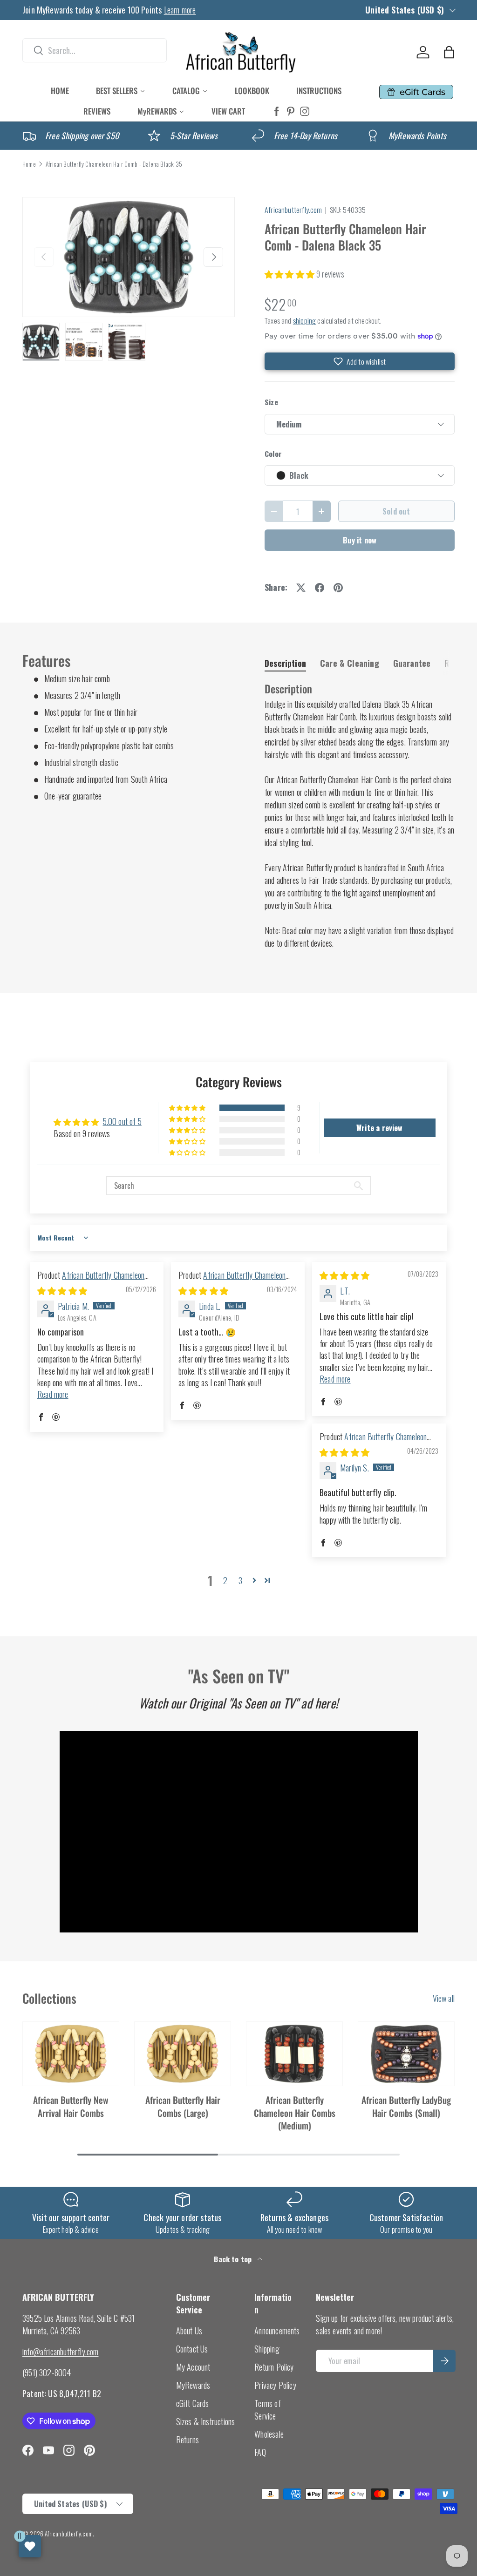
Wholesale (269, 2434)
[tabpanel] (360, 816)
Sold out (396, 511)
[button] (449, 52)
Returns (187, 2440)
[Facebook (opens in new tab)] (277, 112)
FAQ (260, 2452)
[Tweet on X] (301, 588)
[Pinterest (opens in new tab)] (291, 112)
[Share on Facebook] (320, 588)
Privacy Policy (275, 2385)
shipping (304, 320)
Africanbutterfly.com (293, 210)
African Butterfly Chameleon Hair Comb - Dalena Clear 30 (91, 1281)
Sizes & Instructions (206, 2421)
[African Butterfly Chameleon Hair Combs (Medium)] (294, 2054)
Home (29, 164)
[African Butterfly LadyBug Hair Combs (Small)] (406, 2054)
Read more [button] (53, 1394)
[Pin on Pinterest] (338, 588)
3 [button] (240, 1580)
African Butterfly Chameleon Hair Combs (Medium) (295, 2113)
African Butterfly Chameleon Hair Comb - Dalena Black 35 (114, 164)
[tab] (285, 663)
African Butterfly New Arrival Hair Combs (71, 2106)
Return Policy (274, 2367)
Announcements (277, 2331)
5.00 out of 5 (122, 1121)
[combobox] (95, 50)
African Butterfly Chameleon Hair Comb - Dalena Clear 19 (373, 1442)
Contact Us (192, 2349)
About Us (189, 2331)
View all (444, 1998)
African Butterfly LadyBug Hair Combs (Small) (406, 2106)
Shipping (267, 2349)
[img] (62, 1290)
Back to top (234, 2259)
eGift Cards (193, 2403)
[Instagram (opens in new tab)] (305, 112)
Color (273, 454)
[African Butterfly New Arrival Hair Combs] (71, 2054)
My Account (193, 2367)
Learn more (180, 10)
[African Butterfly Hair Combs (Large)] (183, 2054)
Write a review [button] (380, 1128)
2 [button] (225, 1580)
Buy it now (360, 540)
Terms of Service (267, 2410)
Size (271, 402)
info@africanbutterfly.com (61, 2352)
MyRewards (193, 2385)
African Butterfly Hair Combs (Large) (183, 2106)
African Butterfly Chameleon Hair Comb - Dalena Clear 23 (232, 1281)
